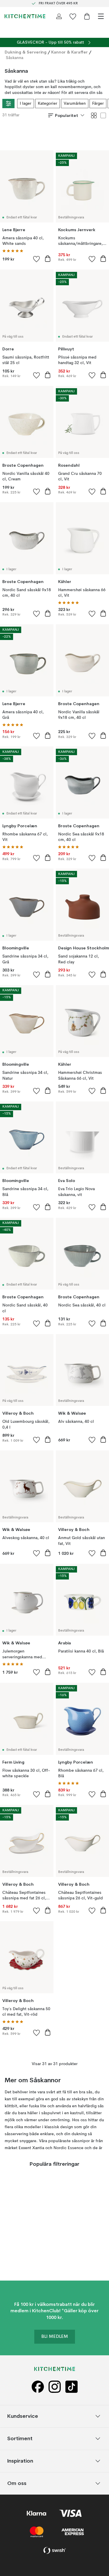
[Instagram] (55, 2387)
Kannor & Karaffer (69, 52)
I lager (26, 104)
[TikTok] (72, 2387)
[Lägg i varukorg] (48, 259)
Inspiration (20, 2461)
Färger (98, 104)
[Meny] (101, 16)
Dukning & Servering (26, 52)
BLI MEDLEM (55, 2337)
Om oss (17, 2483)
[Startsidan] (25, 16)
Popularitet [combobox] (67, 115)
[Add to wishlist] (37, 259)
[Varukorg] (87, 16)
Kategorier (48, 104)
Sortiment (20, 2438)
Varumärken (75, 104)
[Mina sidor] (59, 16)
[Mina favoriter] (73, 16)
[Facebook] (38, 2387)
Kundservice (23, 2416)
